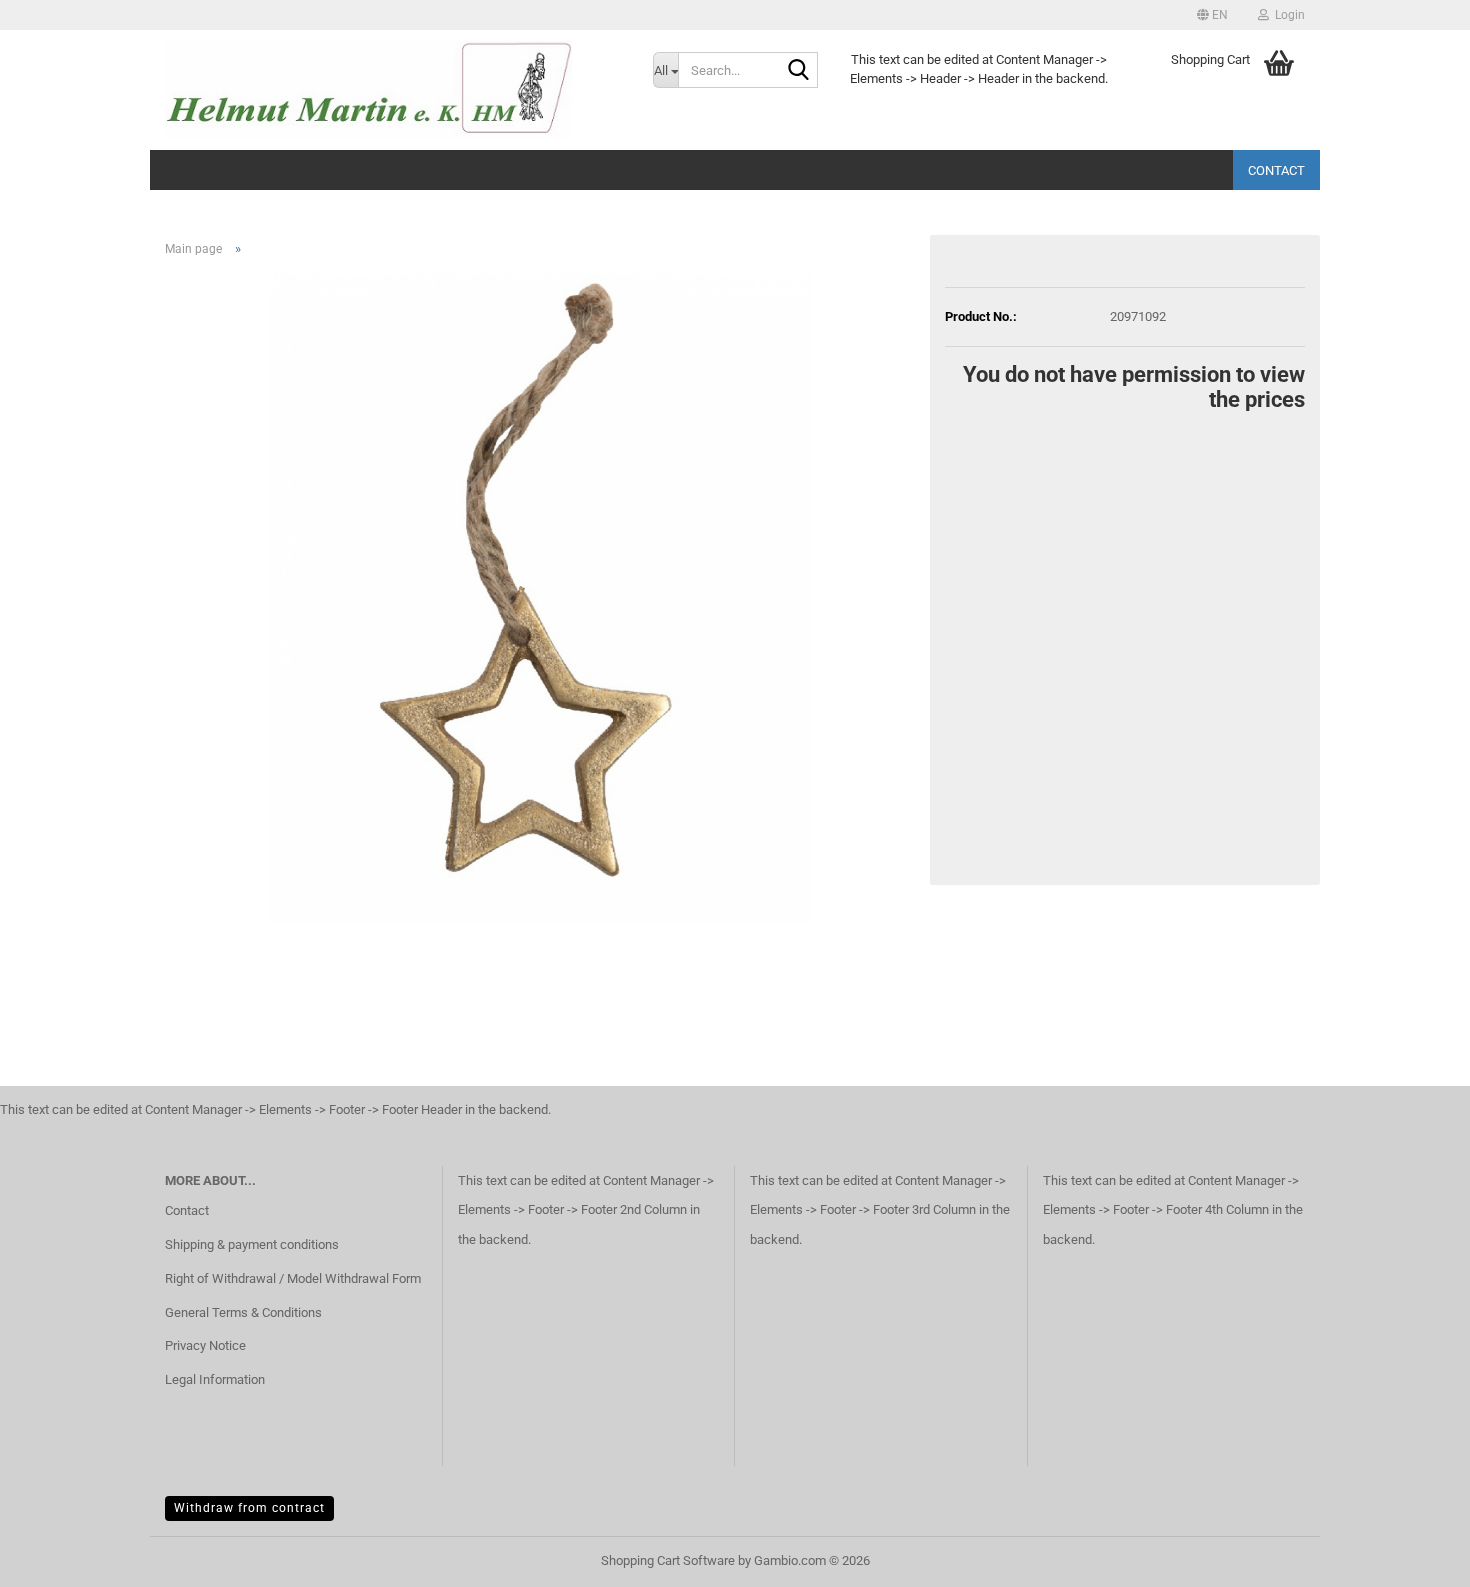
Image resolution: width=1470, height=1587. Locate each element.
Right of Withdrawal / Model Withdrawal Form (293, 1278)
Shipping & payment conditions (252, 1244)
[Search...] (799, 71)
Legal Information (215, 1379)
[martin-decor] (394, 90)
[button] (1212, 15)
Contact (1276, 170)
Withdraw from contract (249, 1508)
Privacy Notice (205, 1345)
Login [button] (1287, 15)
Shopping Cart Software (668, 1560)
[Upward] (1415, 1557)
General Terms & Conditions (243, 1312)
